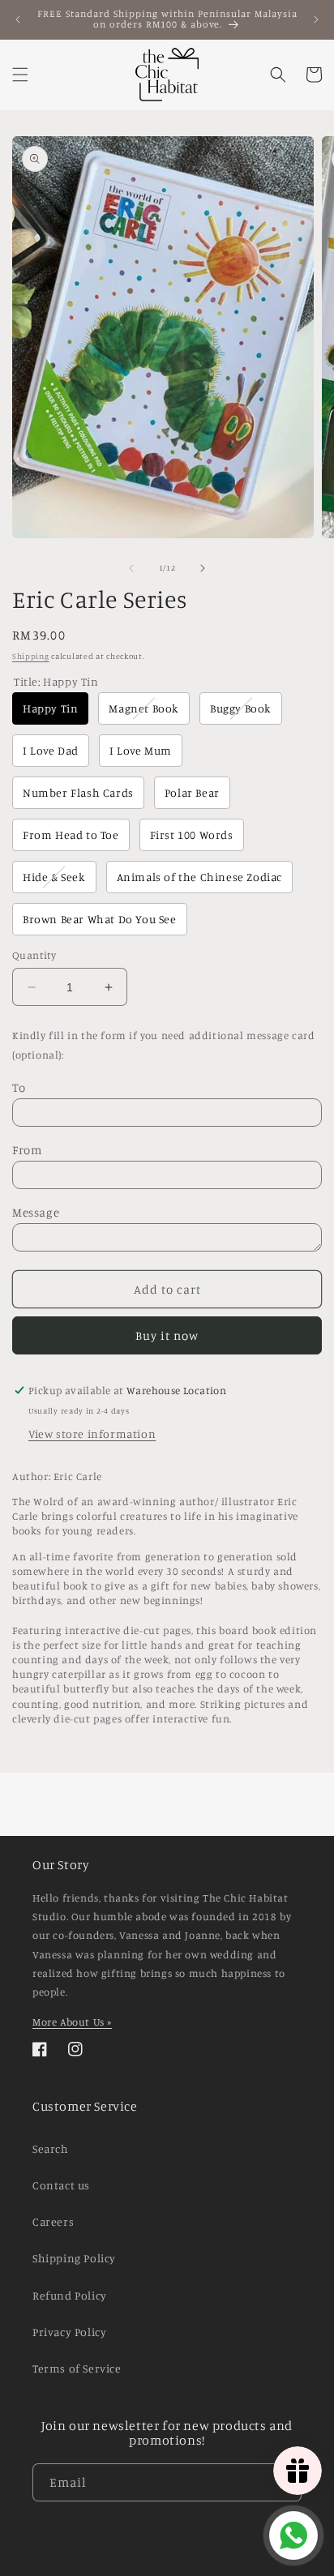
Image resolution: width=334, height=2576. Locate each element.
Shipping (31, 656)
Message (36, 1212)
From (27, 1150)
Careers (53, 2221)
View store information (92, 1433)
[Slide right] (203, 568)
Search (51, 2148)
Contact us (61, 2185)
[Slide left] (131, 568)
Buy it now (167, 1335)
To (19, 1087)
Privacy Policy (69, 2332)
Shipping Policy (74, 2258)
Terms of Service (77, 2368)
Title (56, 681)
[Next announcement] (316, 19)
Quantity (34, 955)
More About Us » (72, 2022)
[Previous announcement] (18, 19)
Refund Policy (70, 2295)
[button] (20, 75)
